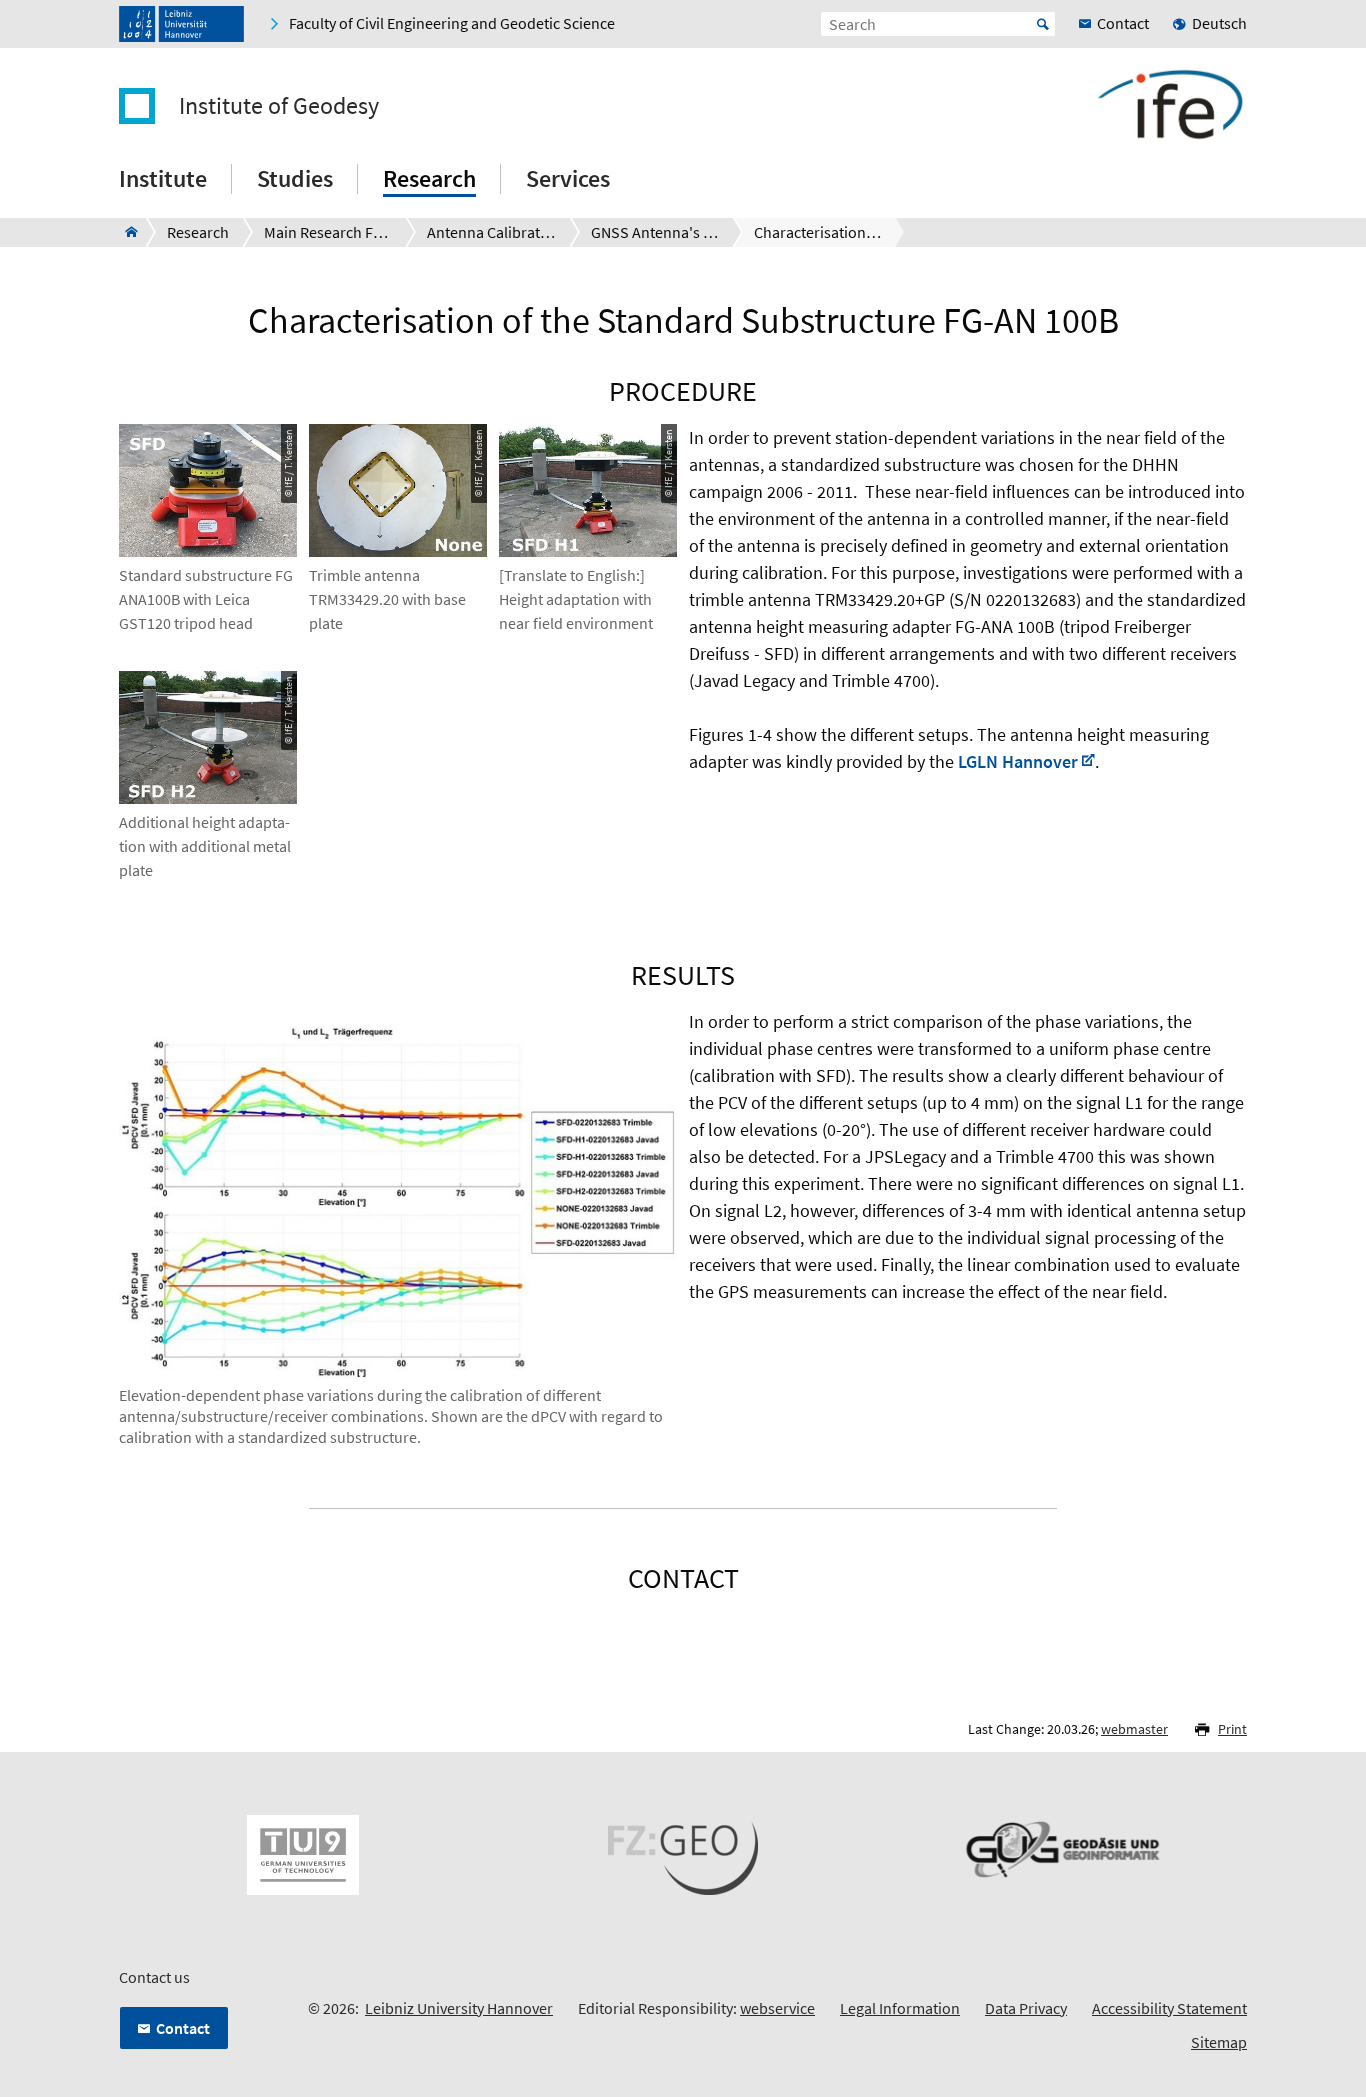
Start (1043, 24)
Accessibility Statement (1169, 2008)
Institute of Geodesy (279, 106)
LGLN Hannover (1018, 761)
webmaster (1134, 1729)
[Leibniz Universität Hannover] (181, 24)
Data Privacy (1026, 2008)
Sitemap (1219, 2042)
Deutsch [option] (1219, 23)
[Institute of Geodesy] (125, 232)
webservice (777, 2008)
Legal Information (900, 2008)
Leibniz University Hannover (459, 2008)
